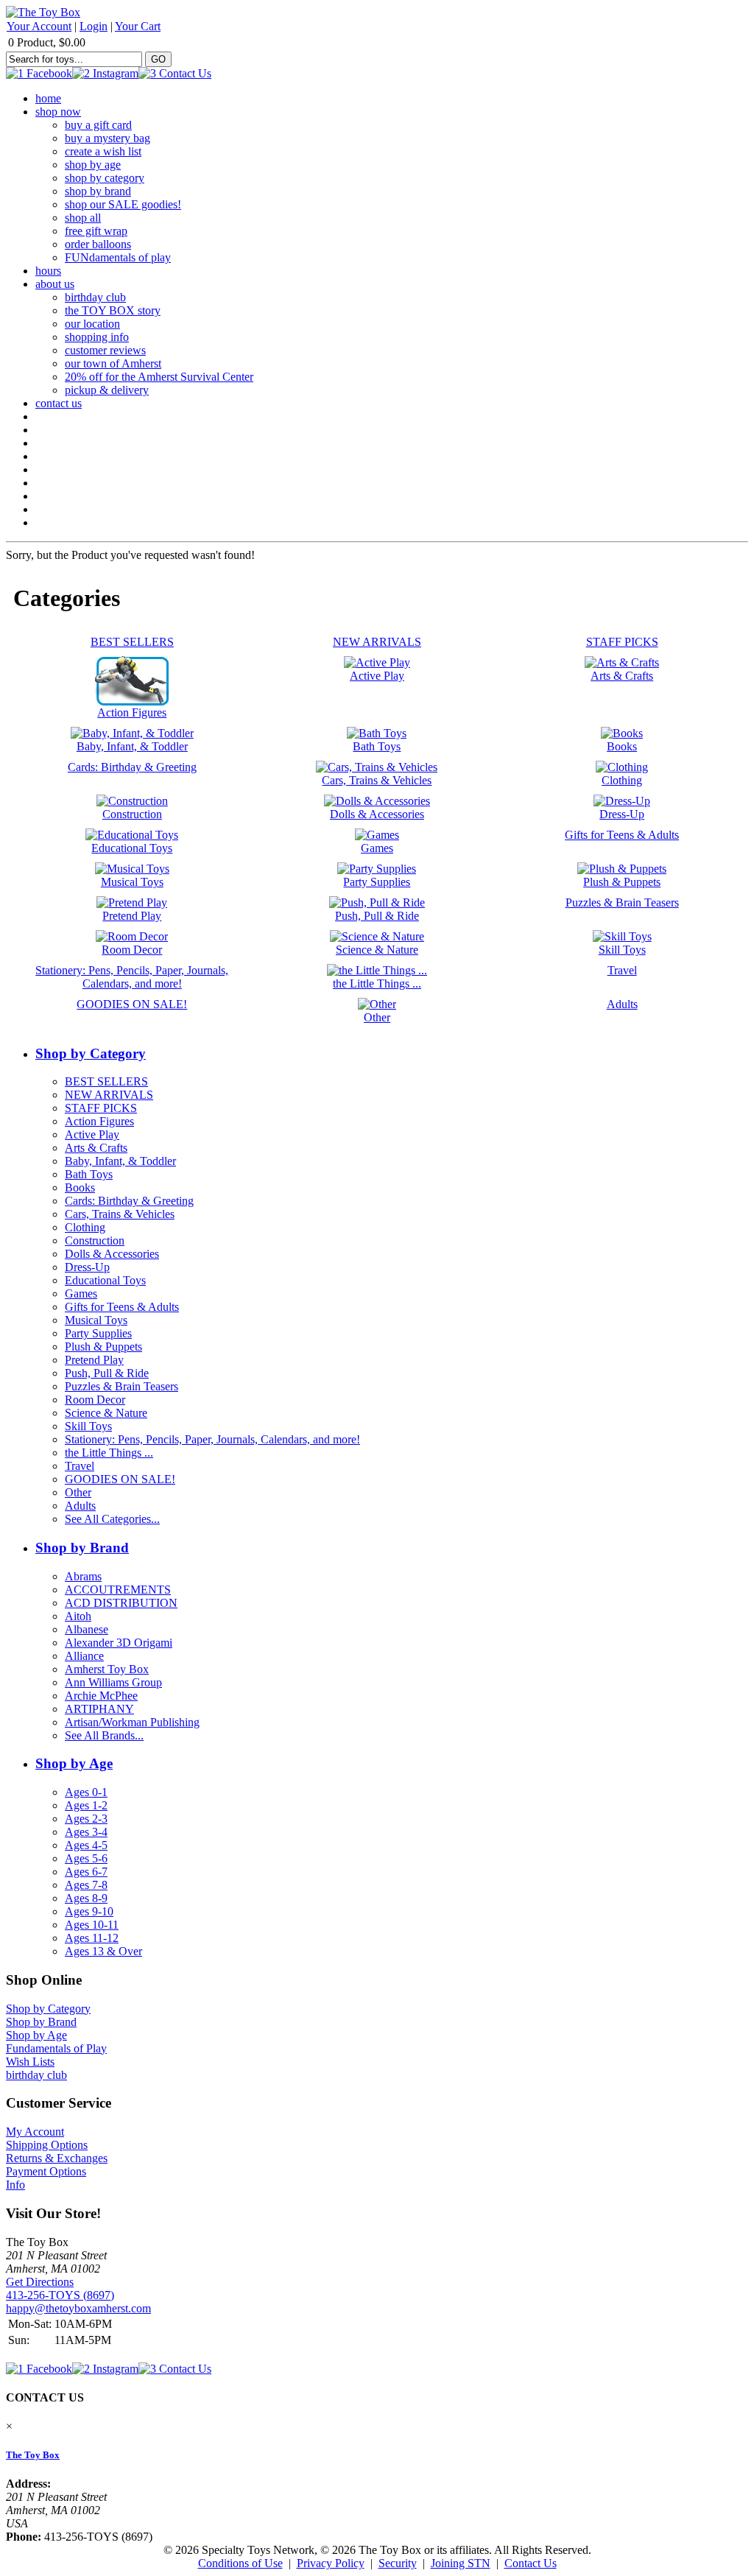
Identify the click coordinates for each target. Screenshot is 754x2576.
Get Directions (40, 2282)
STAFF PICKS (101, 1108)
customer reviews (105, 350)
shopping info (97, 337)
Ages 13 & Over (103, 1951)
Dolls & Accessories (112, 1254)
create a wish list (103, 151)
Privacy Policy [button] (331, 2563)
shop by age (93, 165)
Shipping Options (47, 2145)
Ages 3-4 (86, 1832)
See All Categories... (112, 1519)
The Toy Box (33, 2455)
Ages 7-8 (86, 1885)
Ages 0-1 (86, 1792)
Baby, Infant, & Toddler (120, 1161)
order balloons (98, 244)
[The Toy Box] (43, 12)
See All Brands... (104, 1735)
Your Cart (138, 26)
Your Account (39, 26)
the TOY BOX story (113, 310)
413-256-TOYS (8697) (60, 2295)
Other (78, 1492)
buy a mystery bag (108, 138)
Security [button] (398, 2563)
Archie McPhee (101, 1696)
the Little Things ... (109, 1453)
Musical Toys (96, 1320)
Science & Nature (106, 1413)
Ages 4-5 (86, 1845)
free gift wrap (96, 231)
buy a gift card (98, 125)
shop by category (105, 178)
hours (48, 271)
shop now (58, 112)
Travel (80, 1466)
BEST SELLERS (106, 1081)
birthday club (95, 297)
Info (15, 2185)
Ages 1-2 (86, 1805)
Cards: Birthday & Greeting (129, 1201)
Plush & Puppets (103, 1347)
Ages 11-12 (92, 1938)
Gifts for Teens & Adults (122, 1307)
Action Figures (99, 1121)
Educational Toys (105, 1280)
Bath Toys (89, 1174)
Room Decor (95, 1400)
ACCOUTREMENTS (118, 1590)
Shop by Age (74, 1763)
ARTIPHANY (99, 1709)
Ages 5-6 (86, 1858)
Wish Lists (30, 2062)
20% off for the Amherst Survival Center (159, 377)
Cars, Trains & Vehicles (120, 1214)
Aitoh (78, 1616)
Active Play (92, 1134)
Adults (80, 1506)
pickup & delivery (107, 390)
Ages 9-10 (89, 1911)
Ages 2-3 (86, 1819)
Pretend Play (94, 1360)
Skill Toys (88, 1426)
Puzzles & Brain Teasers (121, 1386)
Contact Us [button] (531, 2563)
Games (81, 1294)
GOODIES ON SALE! (120, 1479)
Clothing (85, 1227)
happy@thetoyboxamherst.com (78, 2308)
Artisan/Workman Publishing (132, 1722)
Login (94, 26)
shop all (83, 218)
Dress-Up (87, 1267)
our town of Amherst (113, 363)
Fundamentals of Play (56, 2048)
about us (55, 284)
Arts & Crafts (96, 1148)
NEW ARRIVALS (109, 1095)
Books (80, 1187)
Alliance (84, 1656)
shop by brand (98, 191)
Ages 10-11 (92, 1925)
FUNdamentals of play (118, 257)
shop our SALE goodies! (123, 204)
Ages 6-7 (86, 1872)
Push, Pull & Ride (107, 1373)
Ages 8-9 (86, 1898)
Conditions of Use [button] (240, 2563)
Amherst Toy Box (107, 1669)
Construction (95, 1241)
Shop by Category (91, 1053)
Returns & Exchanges (57, 2158)
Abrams (83, 1576)
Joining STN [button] (461, 2563)
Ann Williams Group (113, 1682)
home (48, 98)
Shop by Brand (82, 1548)
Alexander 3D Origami (119, 1643)
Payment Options (46, 2171)
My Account (35, 2132)
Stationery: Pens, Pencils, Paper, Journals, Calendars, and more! (212, 1439)
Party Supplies (98, 1333)
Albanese (87, 1629)
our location (92, 324)
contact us (59, 403)
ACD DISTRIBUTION (121, 1603)
